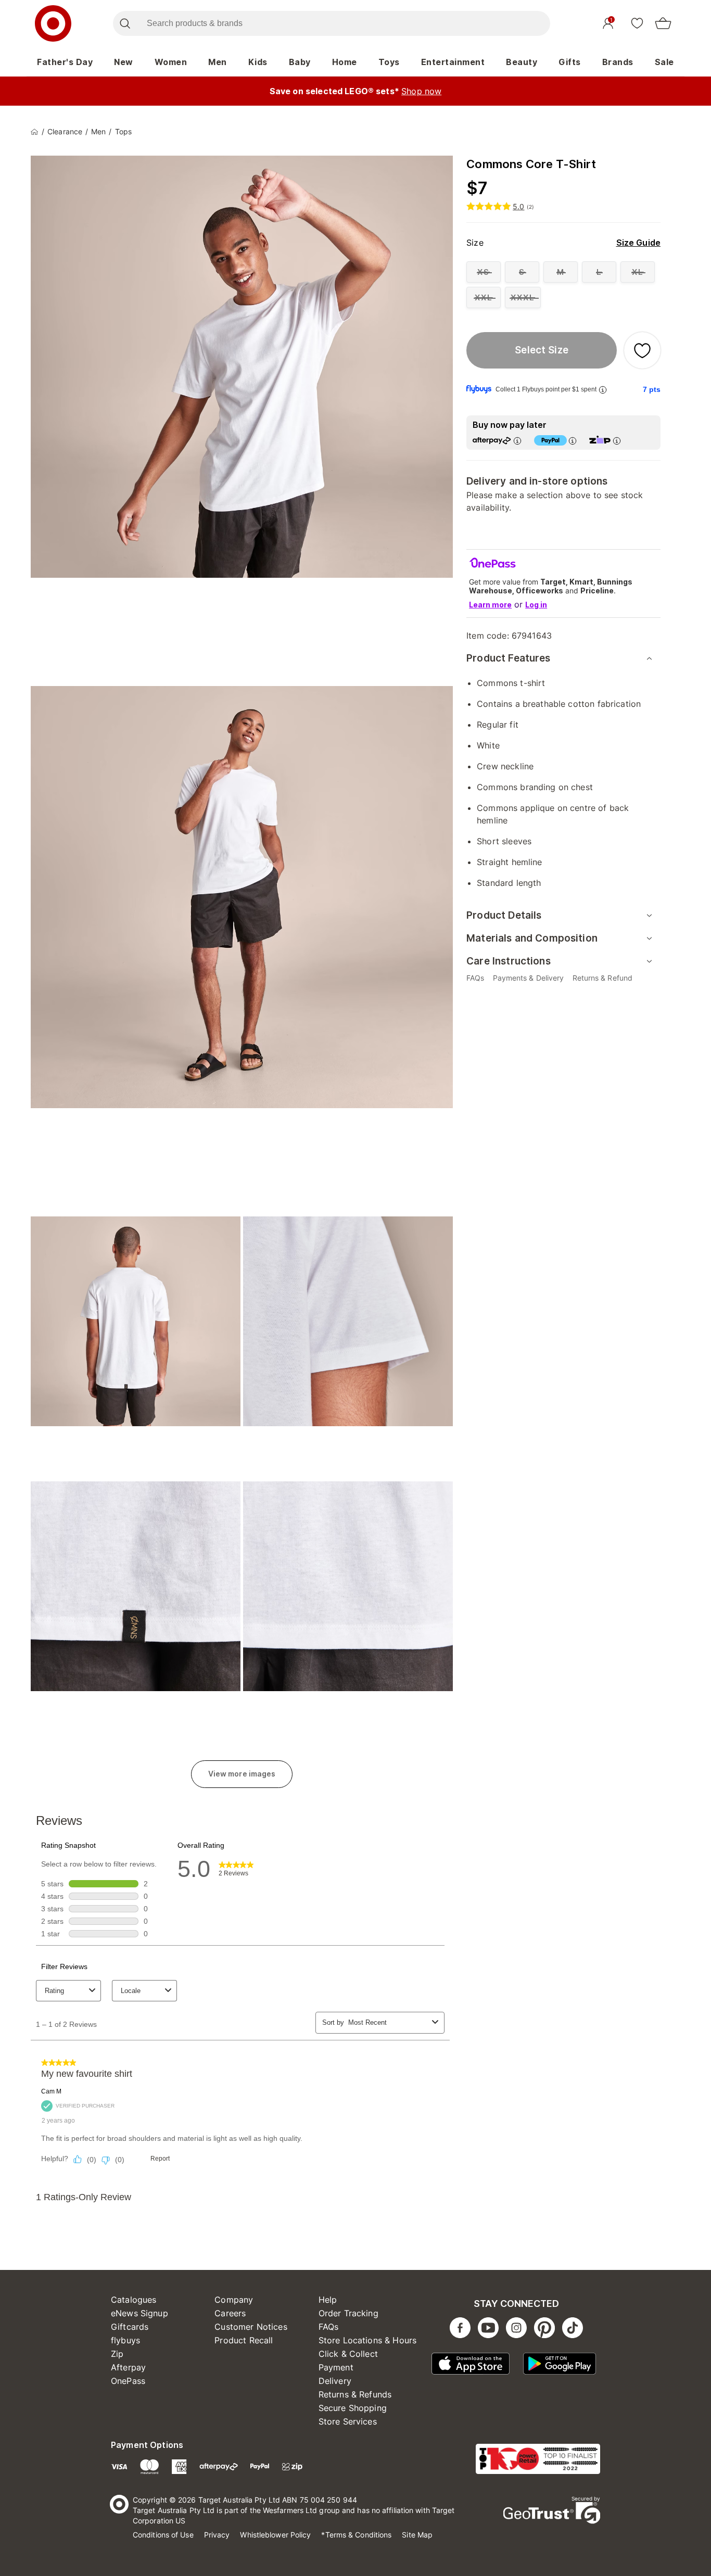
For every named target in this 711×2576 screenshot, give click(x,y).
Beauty (522, 62)
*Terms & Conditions (356, 2535)
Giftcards (130, 2327)
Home (345, 62)
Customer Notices (251, 2327)
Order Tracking (348, 2313)
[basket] (663, 23)
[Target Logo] (53, 23)
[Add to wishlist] (642, 350)
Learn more (490, 605)
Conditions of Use (163, 2535)
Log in (536, 605)
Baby (300, 62)
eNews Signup (139, 2313)
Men (218, 62)
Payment (336, 2367)
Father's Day (65, 62)
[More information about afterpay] (517, 441)
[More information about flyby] (603, 390)
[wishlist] (637, 23)
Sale (664, 62)
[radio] (484, 272)
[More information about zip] (617, 441)
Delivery (335, 2381)
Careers (230, 2313)
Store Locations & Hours (367, 2340)
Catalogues (134, 2300)
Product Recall (244, 2340)
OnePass (128, 2381)
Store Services (348, 2421)
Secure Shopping (353, 2408)
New (124, 62)
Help (328, 2300)
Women (171, 62)
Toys (389, 62)
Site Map (417, 2535)
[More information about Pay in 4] (573, 441)
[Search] (125, 23)
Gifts (570, 62)
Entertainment (453, 62)
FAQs (329, 2327)
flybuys (125, 2340)
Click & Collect (348, 2354)
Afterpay (128, 2367)
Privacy (217, 2535)
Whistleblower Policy (275, 2535)
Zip (117, 2354)
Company (234, 2300)
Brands (618, 62)
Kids (258, 62)
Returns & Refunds (355, 2394)
